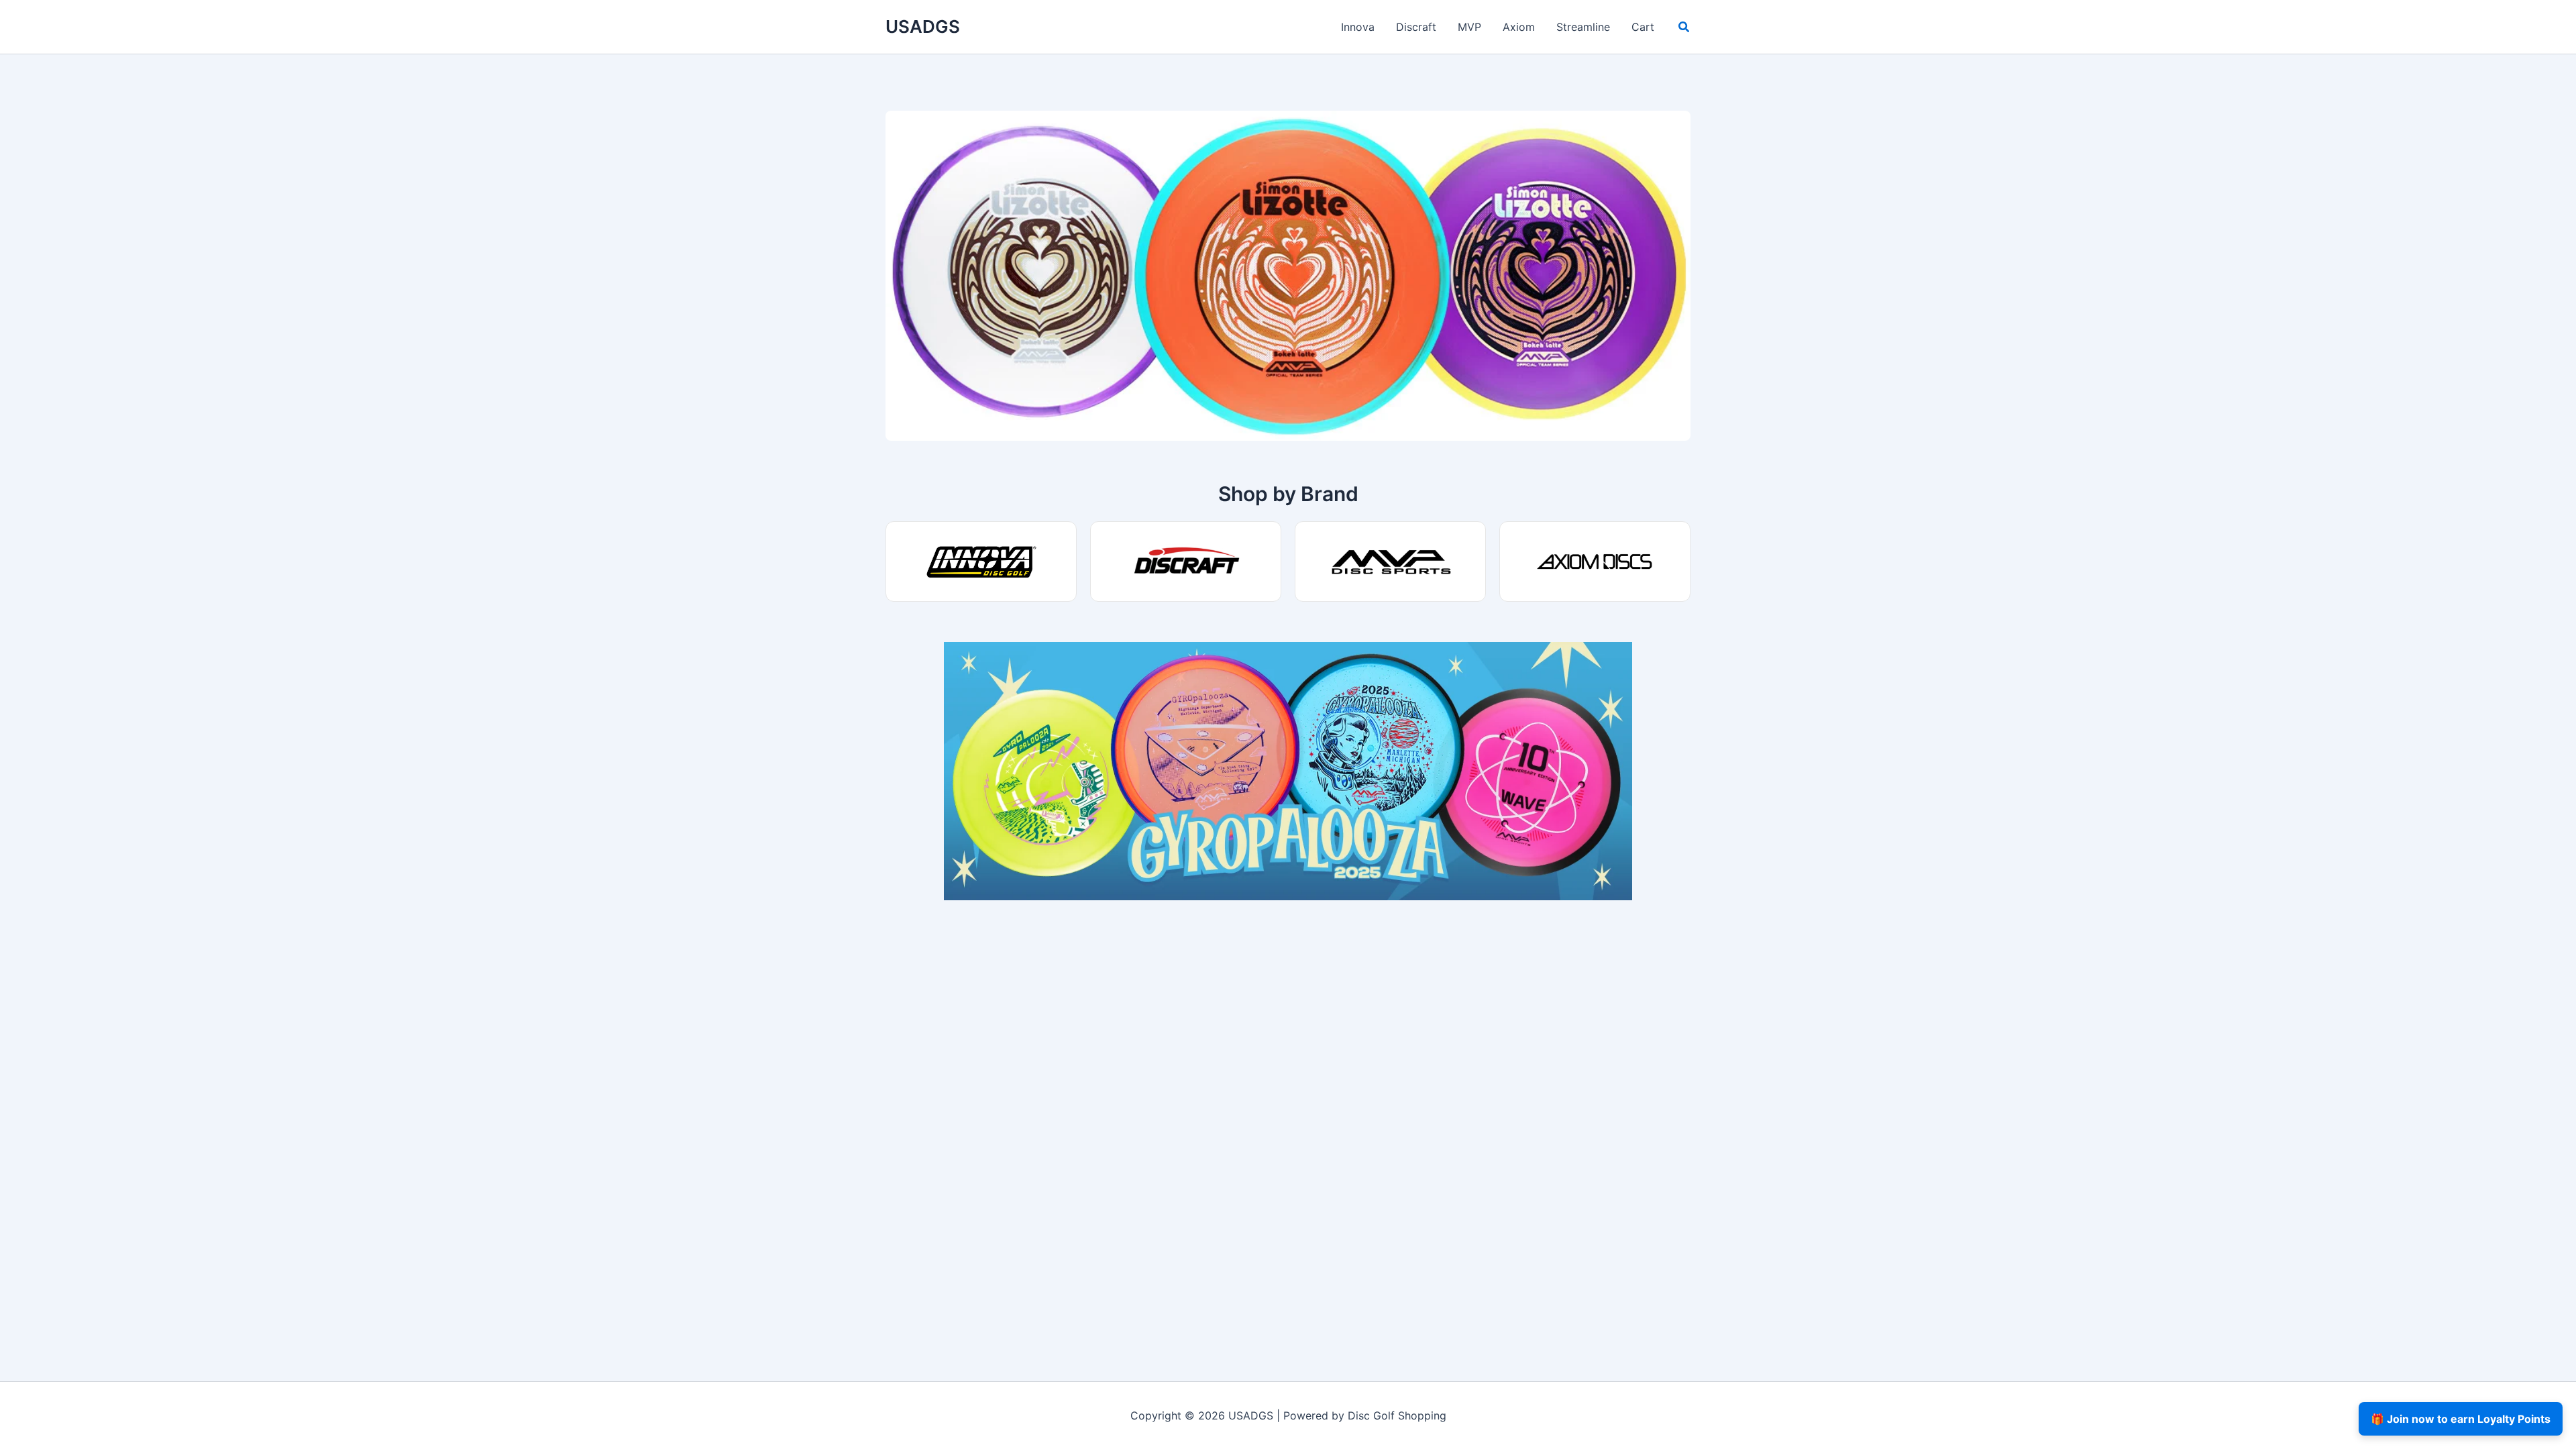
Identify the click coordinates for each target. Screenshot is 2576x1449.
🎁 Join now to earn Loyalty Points (2461, 1419)
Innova (1358, 27)
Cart (1643, 27)
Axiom (1519, 27)
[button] (1684, 29)
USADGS (923, 26)
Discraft (1416, 27)
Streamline (1583, 27)
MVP (1469, 27)
